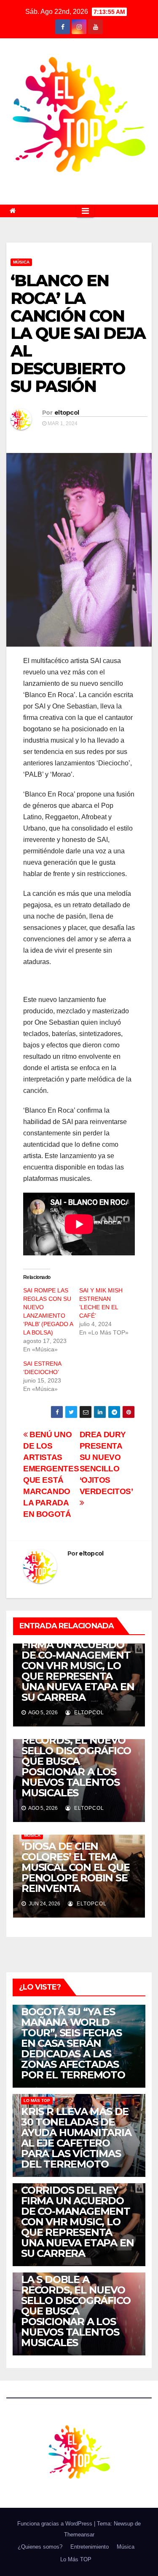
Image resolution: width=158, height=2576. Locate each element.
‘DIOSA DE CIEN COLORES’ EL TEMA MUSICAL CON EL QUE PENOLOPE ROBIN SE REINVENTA (75, 1867)
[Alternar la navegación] (85, 211)
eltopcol (67, 413)
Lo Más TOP (37, 2100)
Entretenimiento (90, 2547)
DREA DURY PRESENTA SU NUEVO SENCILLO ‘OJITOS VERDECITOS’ (107, 1463)
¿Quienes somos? (40, 2547)
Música (21, 262)
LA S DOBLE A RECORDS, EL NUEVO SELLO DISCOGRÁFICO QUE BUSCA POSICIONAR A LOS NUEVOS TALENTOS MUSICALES (76, 1761)
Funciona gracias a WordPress (56, 2524)
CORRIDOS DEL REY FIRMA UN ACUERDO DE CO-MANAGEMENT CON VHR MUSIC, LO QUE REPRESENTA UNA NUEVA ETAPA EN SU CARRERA (78, 1666)
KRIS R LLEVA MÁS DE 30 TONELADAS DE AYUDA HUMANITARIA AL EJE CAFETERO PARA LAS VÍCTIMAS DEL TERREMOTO (76, 2138)
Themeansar (79, 2535)
